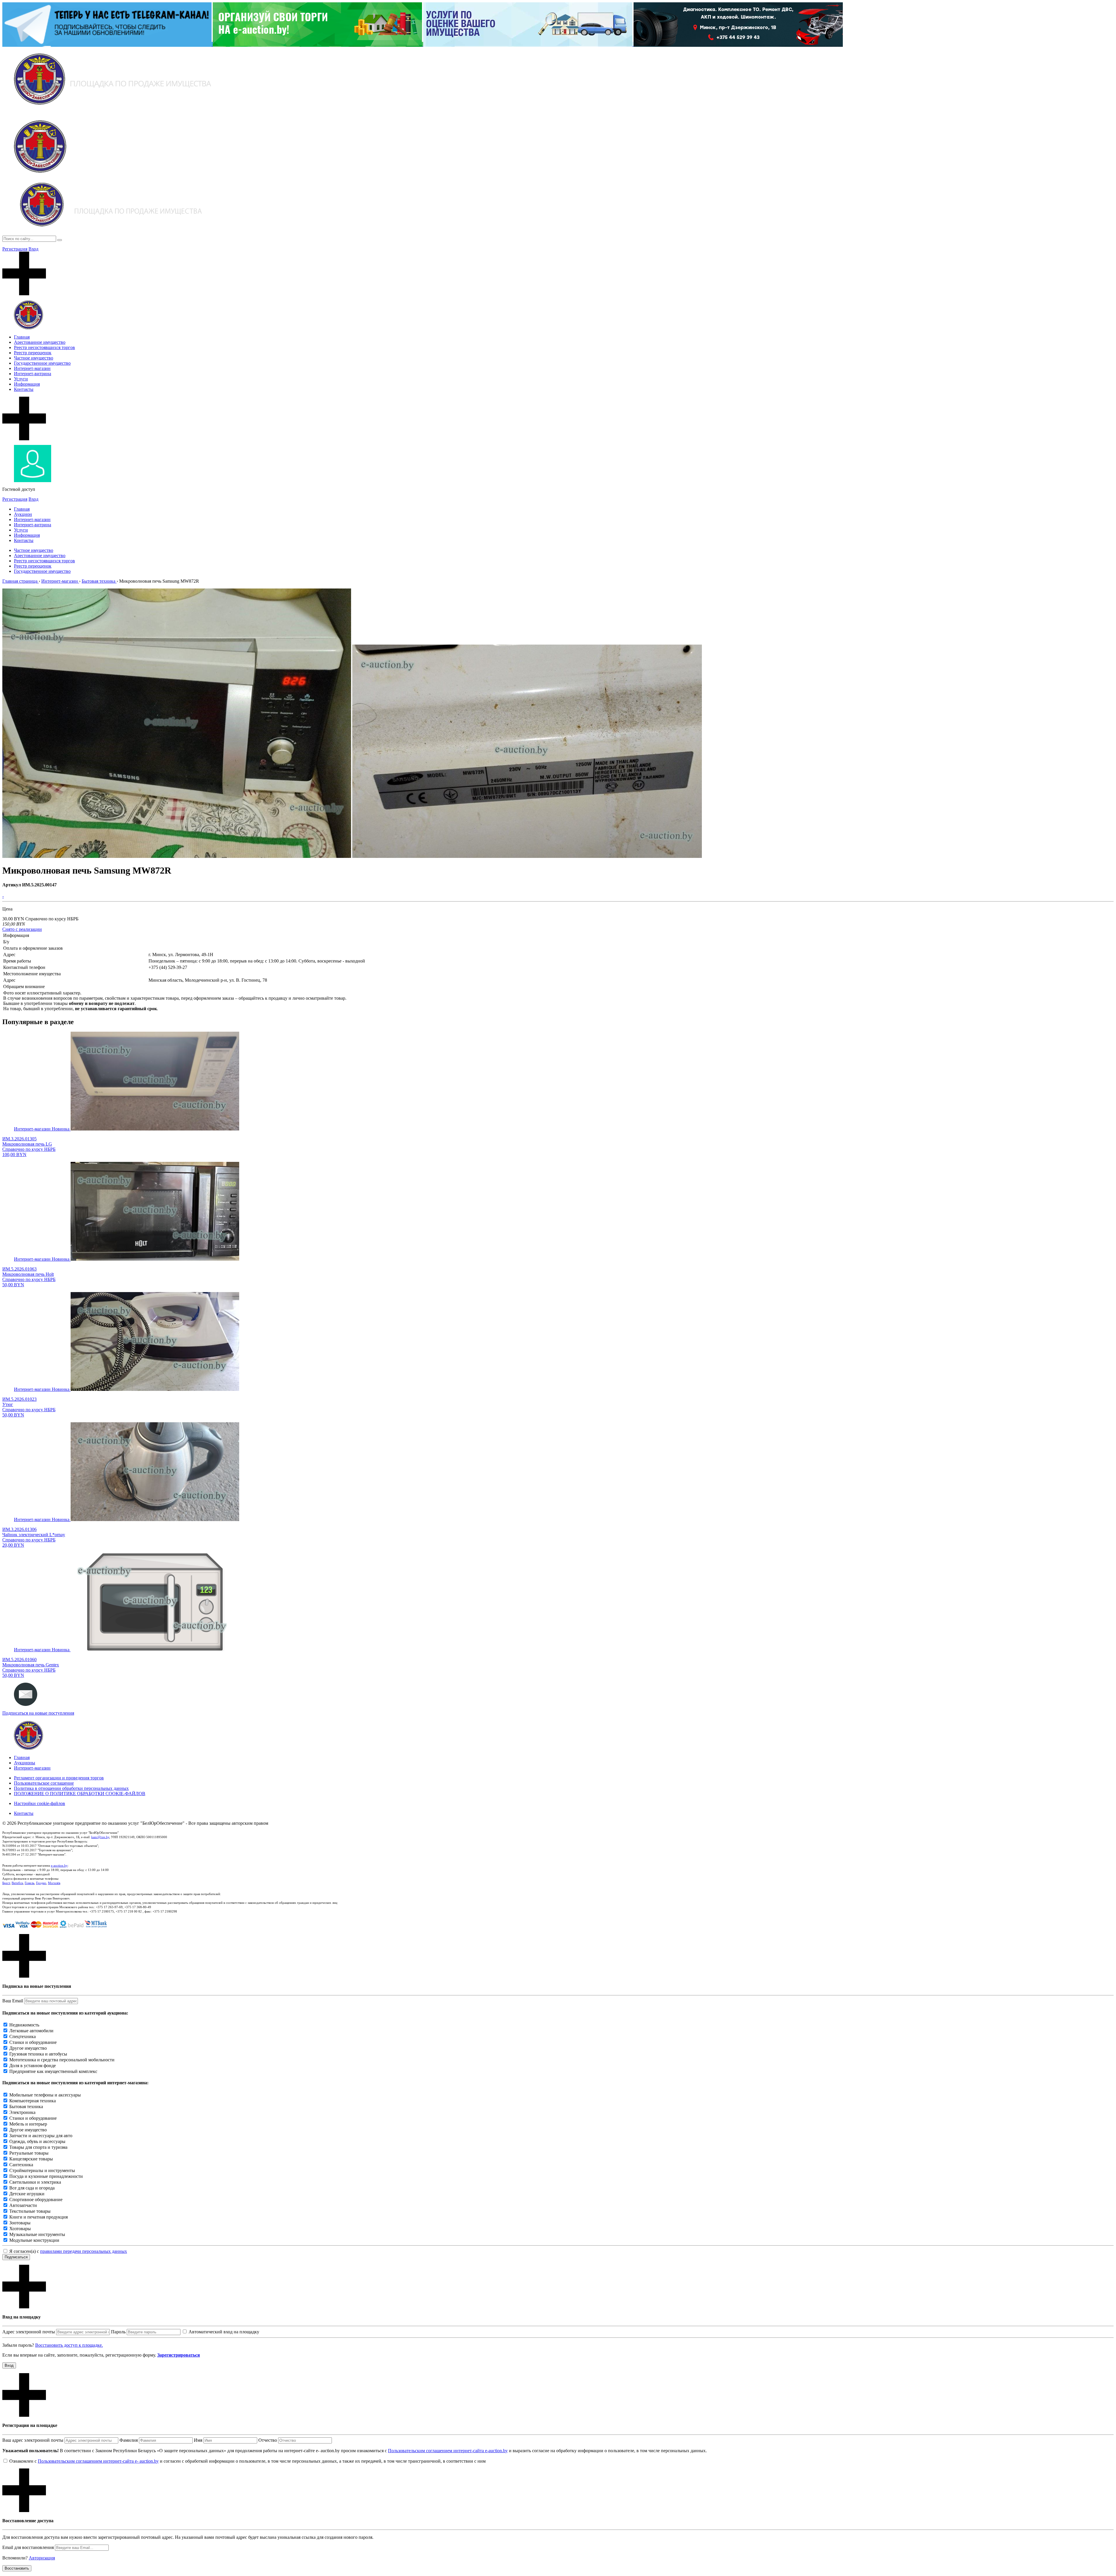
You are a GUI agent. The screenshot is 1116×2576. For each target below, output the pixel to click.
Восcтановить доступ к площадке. (69, 2345)
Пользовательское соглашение (44, 1783)
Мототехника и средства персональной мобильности (62, 2060)
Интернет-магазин (32, 368)
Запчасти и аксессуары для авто (41, 2136)
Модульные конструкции (34, 2240)
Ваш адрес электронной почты (33, 2440)
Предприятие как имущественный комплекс (53, 2071)
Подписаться (16, 2257)
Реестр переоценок (33, 353)
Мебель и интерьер (28, 2124)
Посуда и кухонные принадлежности (46, 2176)
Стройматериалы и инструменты (42, 2170)
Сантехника (21, 2165)
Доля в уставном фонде (33, 2066)
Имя (198, 2440)
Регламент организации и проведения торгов (59, 1778)
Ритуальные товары (29, 2153)
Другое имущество (28, 2048)
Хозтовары (20, 2229)
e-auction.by (59, 1865)
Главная (22, 337)
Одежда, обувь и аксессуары (37, 2141)
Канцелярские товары (31, 2159)
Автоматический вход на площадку (224, 2332)
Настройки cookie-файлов (40, 1803)
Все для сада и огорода (32, 2188)
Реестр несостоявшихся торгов (44, 347)
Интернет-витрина (33, 374)
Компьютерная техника (33, 2101)
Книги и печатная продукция (39, 2217)
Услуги (21, 379)
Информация (27, 384)
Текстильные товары (30, 2211)
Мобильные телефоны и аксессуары (45, 2095)
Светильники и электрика (35, 2182)
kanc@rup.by (100, 1837)
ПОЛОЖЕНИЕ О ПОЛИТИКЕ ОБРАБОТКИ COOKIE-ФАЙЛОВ (80, 1794)
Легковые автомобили (31, 2031)
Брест (6, 1883)
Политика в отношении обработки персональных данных (71, 1788)
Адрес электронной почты (29, 2332)
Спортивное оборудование (36, 2200)
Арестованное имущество (40, 342)
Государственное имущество (42, 363)
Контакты (24, 389)
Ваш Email (13, 2001)
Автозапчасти (23, 2205)
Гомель (29, 1883)
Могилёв (54, 1883)
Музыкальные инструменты (37, 2234)
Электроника (22, 2112)
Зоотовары (20, 2223)
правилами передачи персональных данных (84, 2251)
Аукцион (23, 514)
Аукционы (25, 1763)
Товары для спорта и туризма (38, 2147)
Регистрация (15, 249)
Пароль (118, 2332)
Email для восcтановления (28, 2547)
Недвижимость (24, 2025)
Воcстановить (17, 2568)
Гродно (41, 1883)
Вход (33, 249)
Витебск (17, 1883)
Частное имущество (34, 358)
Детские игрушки (27, 2194)
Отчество (268, 2440)
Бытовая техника (26, 2107)
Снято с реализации (22, 929)
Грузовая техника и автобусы (38, 2054)
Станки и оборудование (33, 2042)
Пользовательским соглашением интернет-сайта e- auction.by (98, 2461)
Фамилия (129, 2440)
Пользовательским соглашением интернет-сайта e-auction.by (448, 2451)
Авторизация (42, 2558)
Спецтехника (23, 2036)
